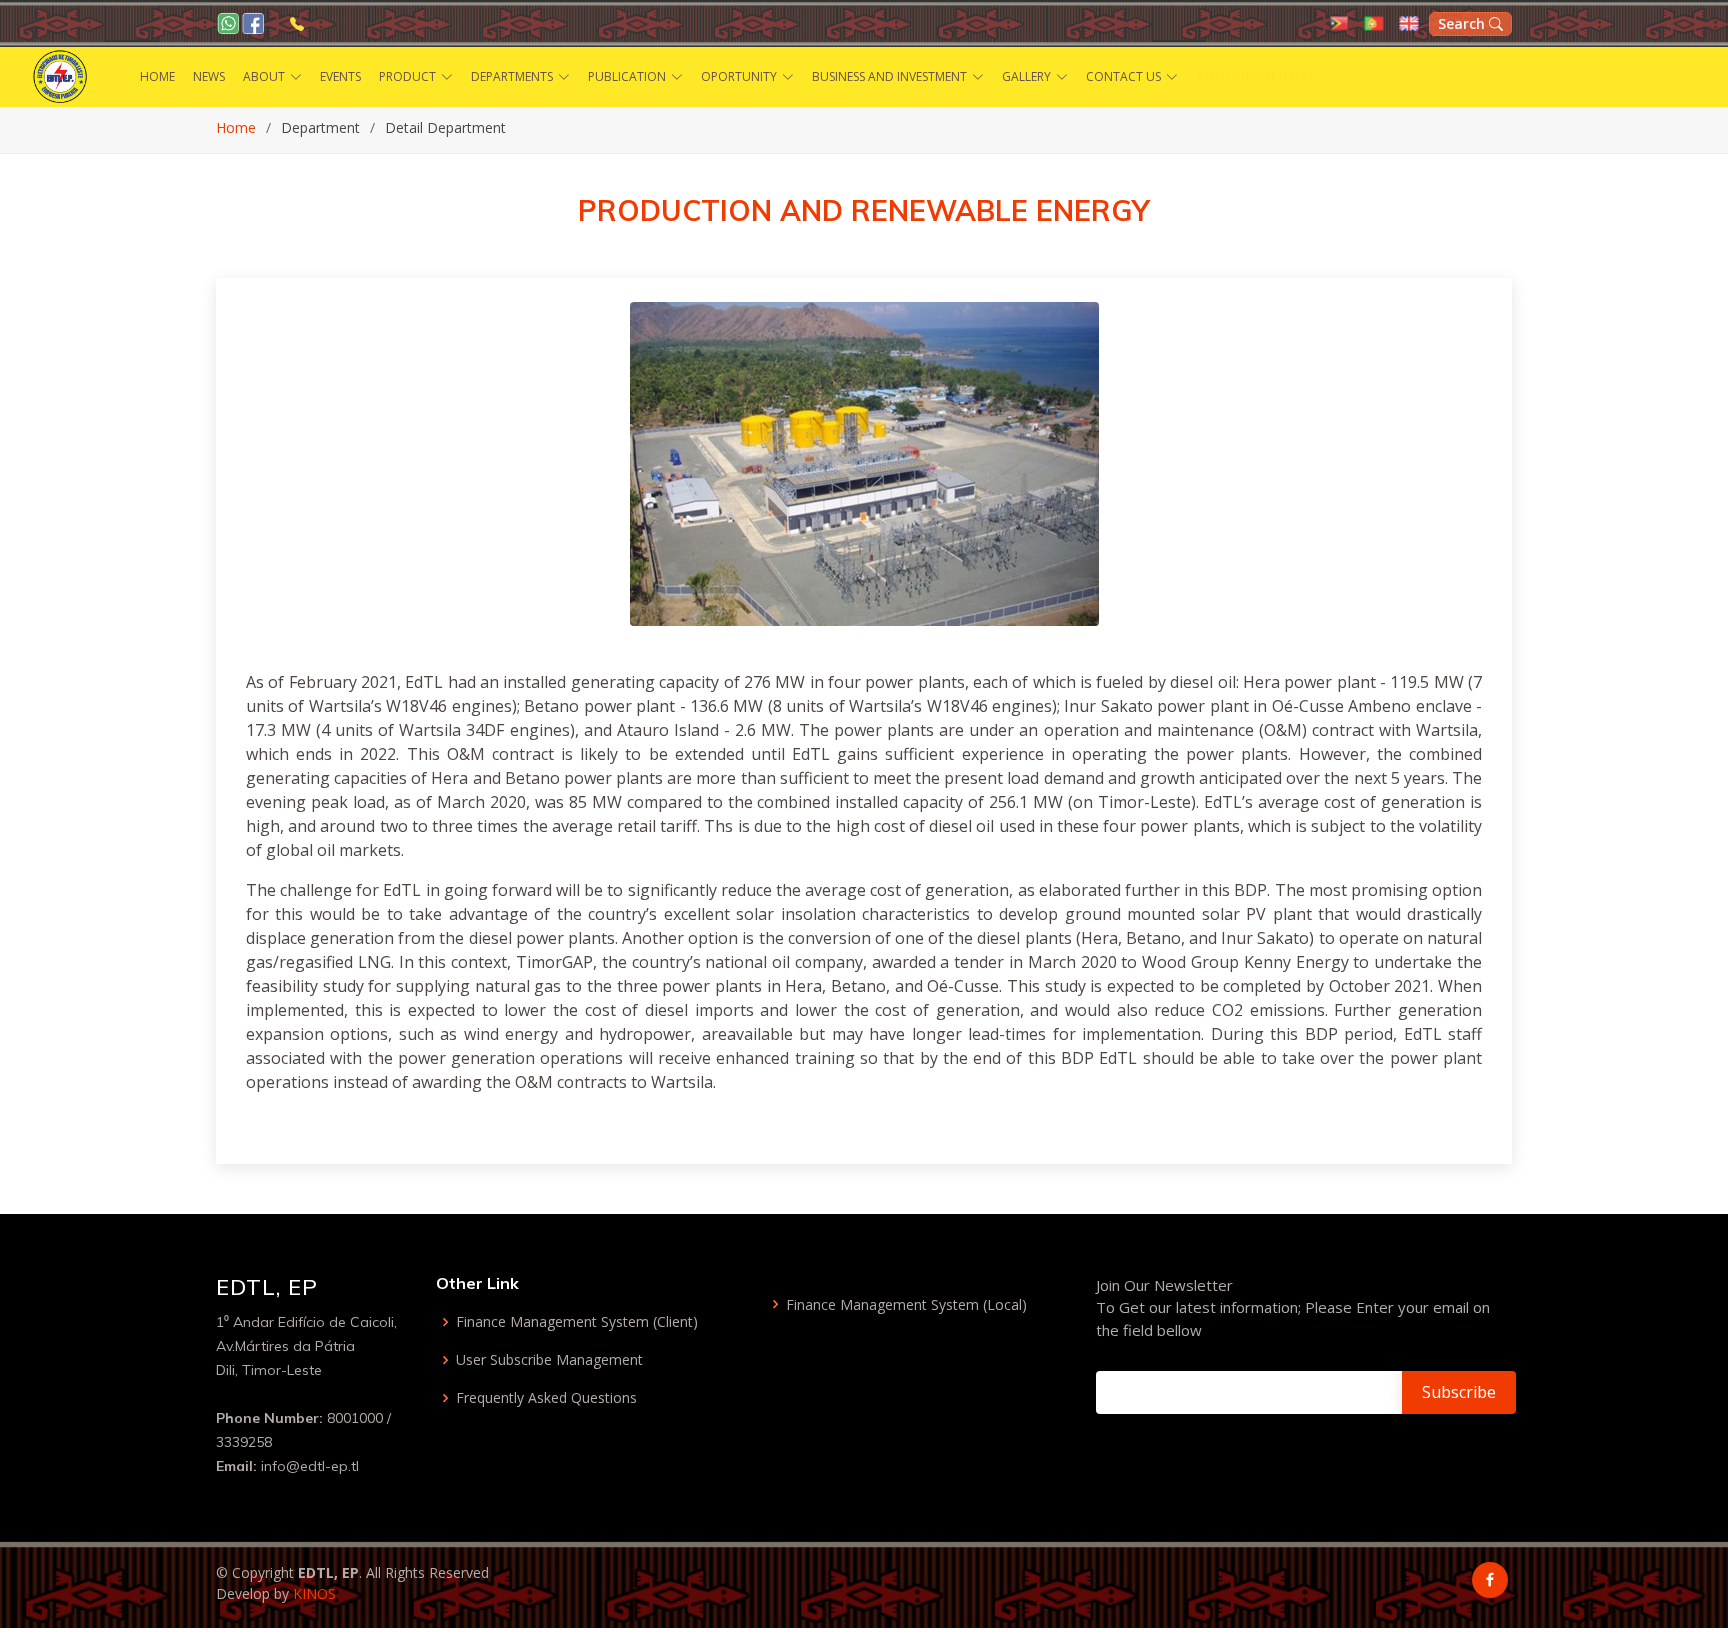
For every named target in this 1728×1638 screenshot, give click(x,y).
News (209, 76)
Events (340, 76)
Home (157, 76)
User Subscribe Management (549, 1360)
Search (1463, 23)
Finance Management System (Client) (577, 1322)
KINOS (314, 1593)
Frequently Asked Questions (546, 1398)
